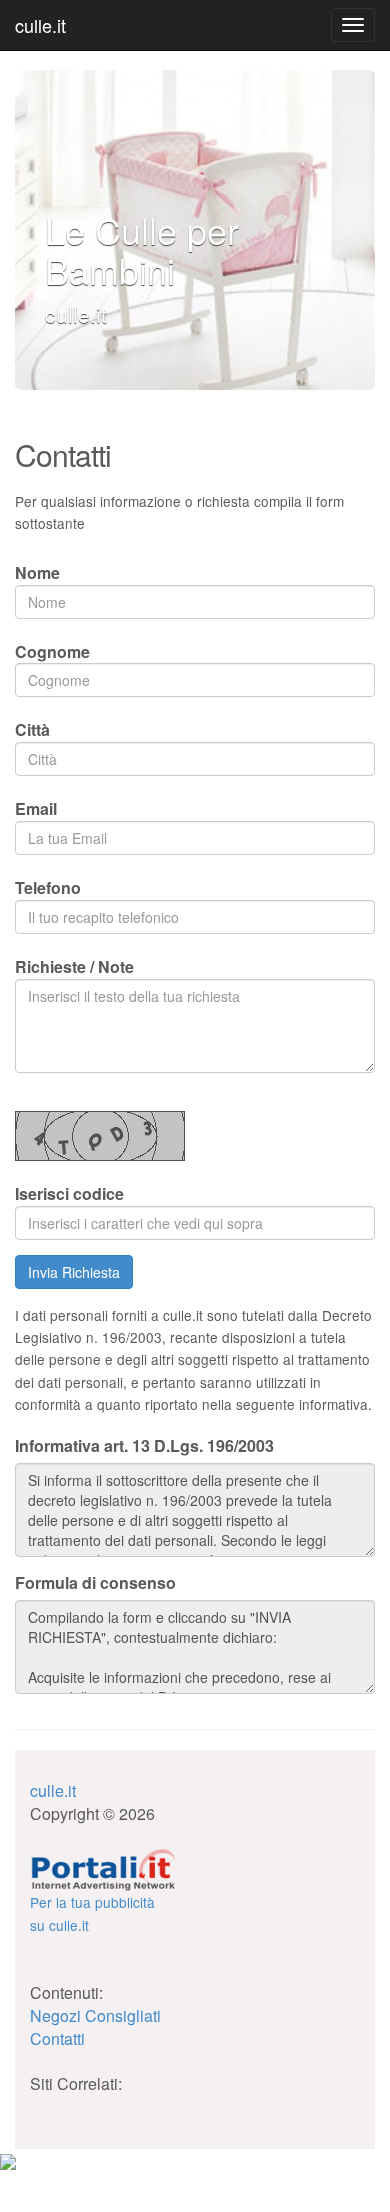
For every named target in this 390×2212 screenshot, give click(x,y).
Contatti (57, 2038)
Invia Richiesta (74, 1272)
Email (36, 808)
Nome (37, 572)
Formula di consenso (95, 1583)
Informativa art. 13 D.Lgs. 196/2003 (144, 1446)
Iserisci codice (69, 1193)
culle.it (40, 25)
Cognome (52, 651)
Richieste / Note (74, 966)
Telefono (48, 887)
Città (32, 729)
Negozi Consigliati (95, 2015)
